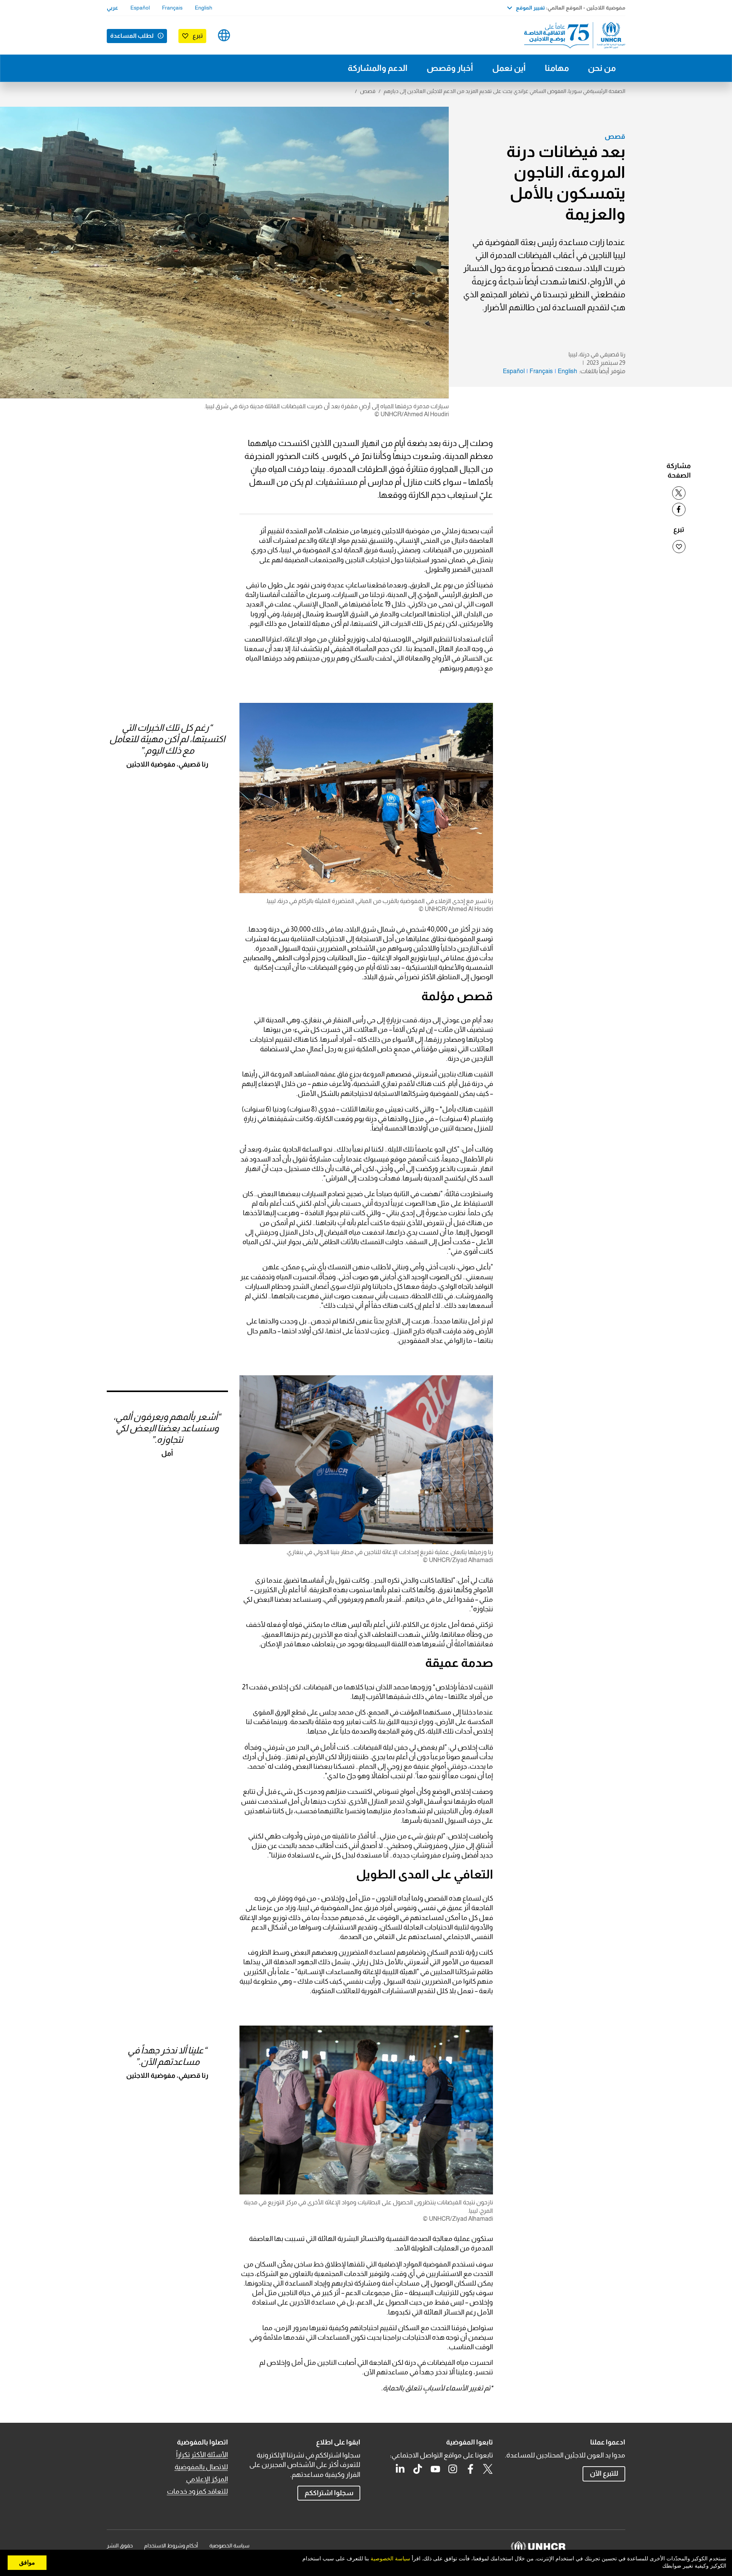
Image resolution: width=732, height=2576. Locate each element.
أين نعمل (509, 68)
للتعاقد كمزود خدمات (197, 2491)
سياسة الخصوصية (229, 2546)
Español (140, 8)
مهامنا (557, 68)
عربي (112, 8)
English (204, 8)
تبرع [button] (198, 36)
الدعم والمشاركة (378, 68)
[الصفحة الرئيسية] (572, 35)
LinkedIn (400, 2469)
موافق (27, 2563)
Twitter (488, 2469)
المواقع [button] (224, 35)
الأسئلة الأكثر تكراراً (202, 2455)
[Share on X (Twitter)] (679, 493)
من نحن (602, 68)
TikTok (418, 2469)
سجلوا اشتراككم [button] (329, 2493)
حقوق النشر (120, 2546)
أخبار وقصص (450, 68)
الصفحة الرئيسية (608, 91)
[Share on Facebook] (679, 509)
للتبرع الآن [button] (604, 2473)
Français (172, 8)
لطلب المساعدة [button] (132, 36)
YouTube (435, 2469)
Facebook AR (470, 2469)
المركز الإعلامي (207, 2479)
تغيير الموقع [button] (530, 8)
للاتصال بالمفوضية (201, 2467)
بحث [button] (248, 35)
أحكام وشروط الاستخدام (171, 2546)
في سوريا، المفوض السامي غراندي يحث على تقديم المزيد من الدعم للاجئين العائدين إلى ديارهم (487, 91)
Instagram (453, 2469)
